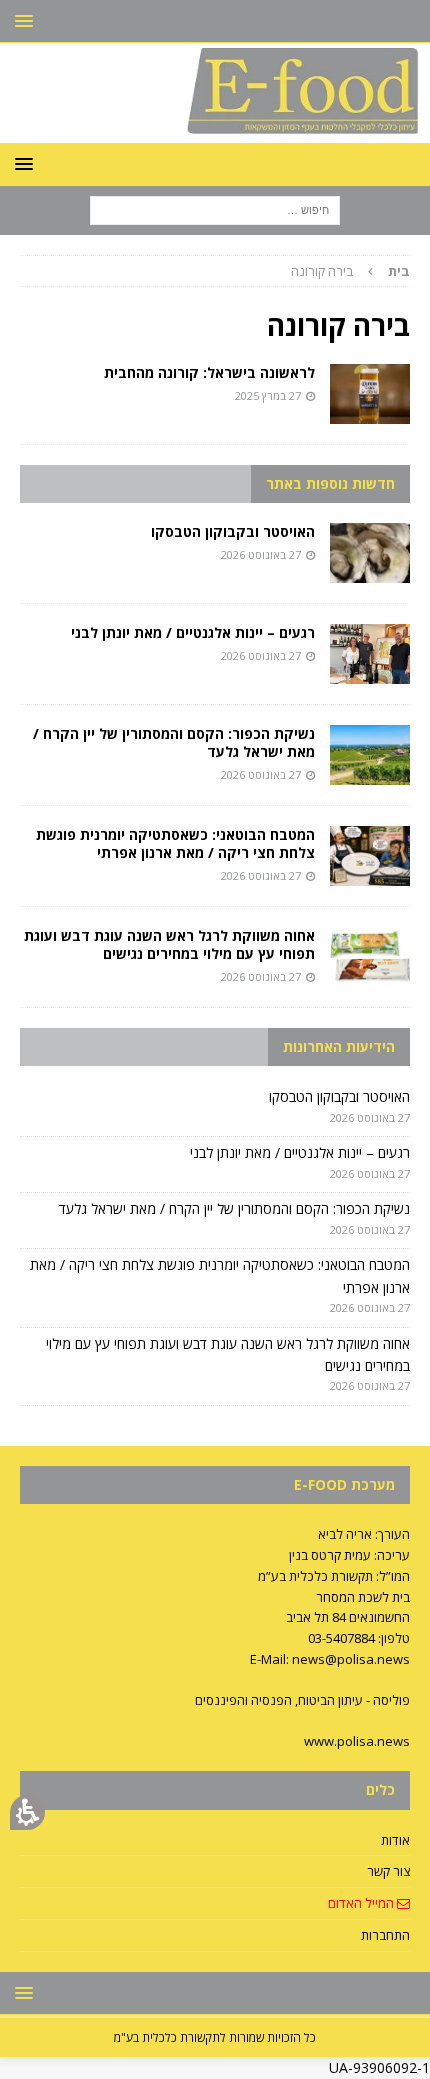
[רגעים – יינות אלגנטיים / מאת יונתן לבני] (370, 654)
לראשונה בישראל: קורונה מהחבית (209, 372)
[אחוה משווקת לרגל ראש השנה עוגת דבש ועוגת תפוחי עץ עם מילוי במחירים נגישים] (370, 957)
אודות (395, 1840)
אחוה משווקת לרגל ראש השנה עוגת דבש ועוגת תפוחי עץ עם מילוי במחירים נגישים (169, 944)
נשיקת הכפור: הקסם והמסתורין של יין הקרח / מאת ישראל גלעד (174, 742)
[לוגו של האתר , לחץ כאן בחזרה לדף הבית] (215, 130)
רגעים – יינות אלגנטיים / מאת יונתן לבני (193, 632)
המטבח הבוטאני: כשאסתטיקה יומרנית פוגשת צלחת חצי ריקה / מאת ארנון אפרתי (175, 843)
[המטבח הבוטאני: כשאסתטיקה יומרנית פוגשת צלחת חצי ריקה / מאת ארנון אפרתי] (370, 856)
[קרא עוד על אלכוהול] (370, 394)
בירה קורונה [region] (350, 271)
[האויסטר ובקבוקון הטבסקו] (370, 553)
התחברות (385, 1935)
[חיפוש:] (215, 208)
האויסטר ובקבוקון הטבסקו (233, 531)
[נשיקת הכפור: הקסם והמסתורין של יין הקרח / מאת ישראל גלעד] (370, 755)
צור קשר (388, 1871)
